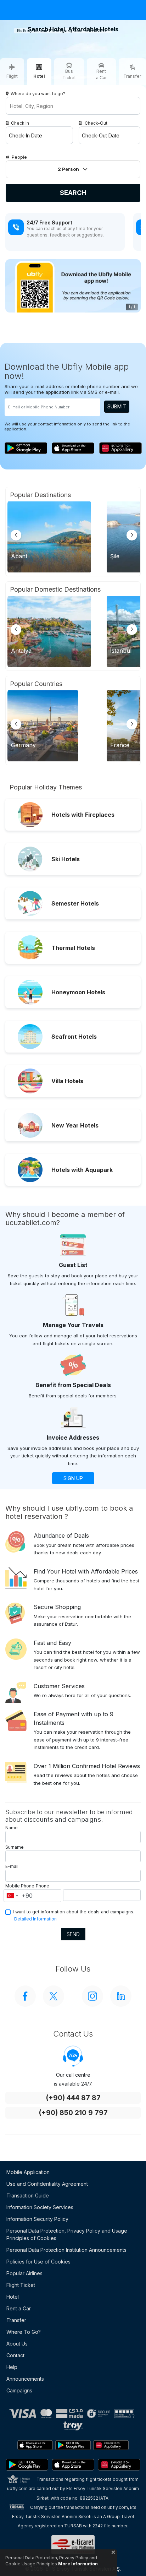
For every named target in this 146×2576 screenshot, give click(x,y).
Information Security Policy (37, 2219)
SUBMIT (117, 406)
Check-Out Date (101, 135)
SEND (73, 1934)
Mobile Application (28, 2172)
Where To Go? (24, 2332)
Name (12, 1828)
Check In (20, 123)
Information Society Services (40, 2207)
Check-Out (96, 123)
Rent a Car (19, 2308)
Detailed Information (35, 1919)
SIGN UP (73, 1478)
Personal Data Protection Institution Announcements (66, 2250)
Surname (15, 1847)
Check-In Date (26, 135)
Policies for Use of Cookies (38, 2262)
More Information (78, 2564)
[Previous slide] (16, 535)
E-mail (12, 1866)
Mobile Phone (20, 1886)
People (19, 157)
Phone (43, 1886)
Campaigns (19, 2390)
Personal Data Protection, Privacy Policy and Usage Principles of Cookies (67, 2234)
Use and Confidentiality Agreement (47, 2184)
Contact (15, 2355)
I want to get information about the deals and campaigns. (74, 1912)
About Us (17, 2344)
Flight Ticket (21, 2285)
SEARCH (73, 193)
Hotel (13, 2297)
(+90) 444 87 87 (73, 2098)
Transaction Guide (28, 2195)
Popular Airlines (24, 2273)
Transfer (16, 2320)
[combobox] (12, 1896)
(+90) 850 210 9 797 (73, 2113)
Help (12, 2367)
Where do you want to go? (38, 94)
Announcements (25, 2379)
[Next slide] (132, 535)
